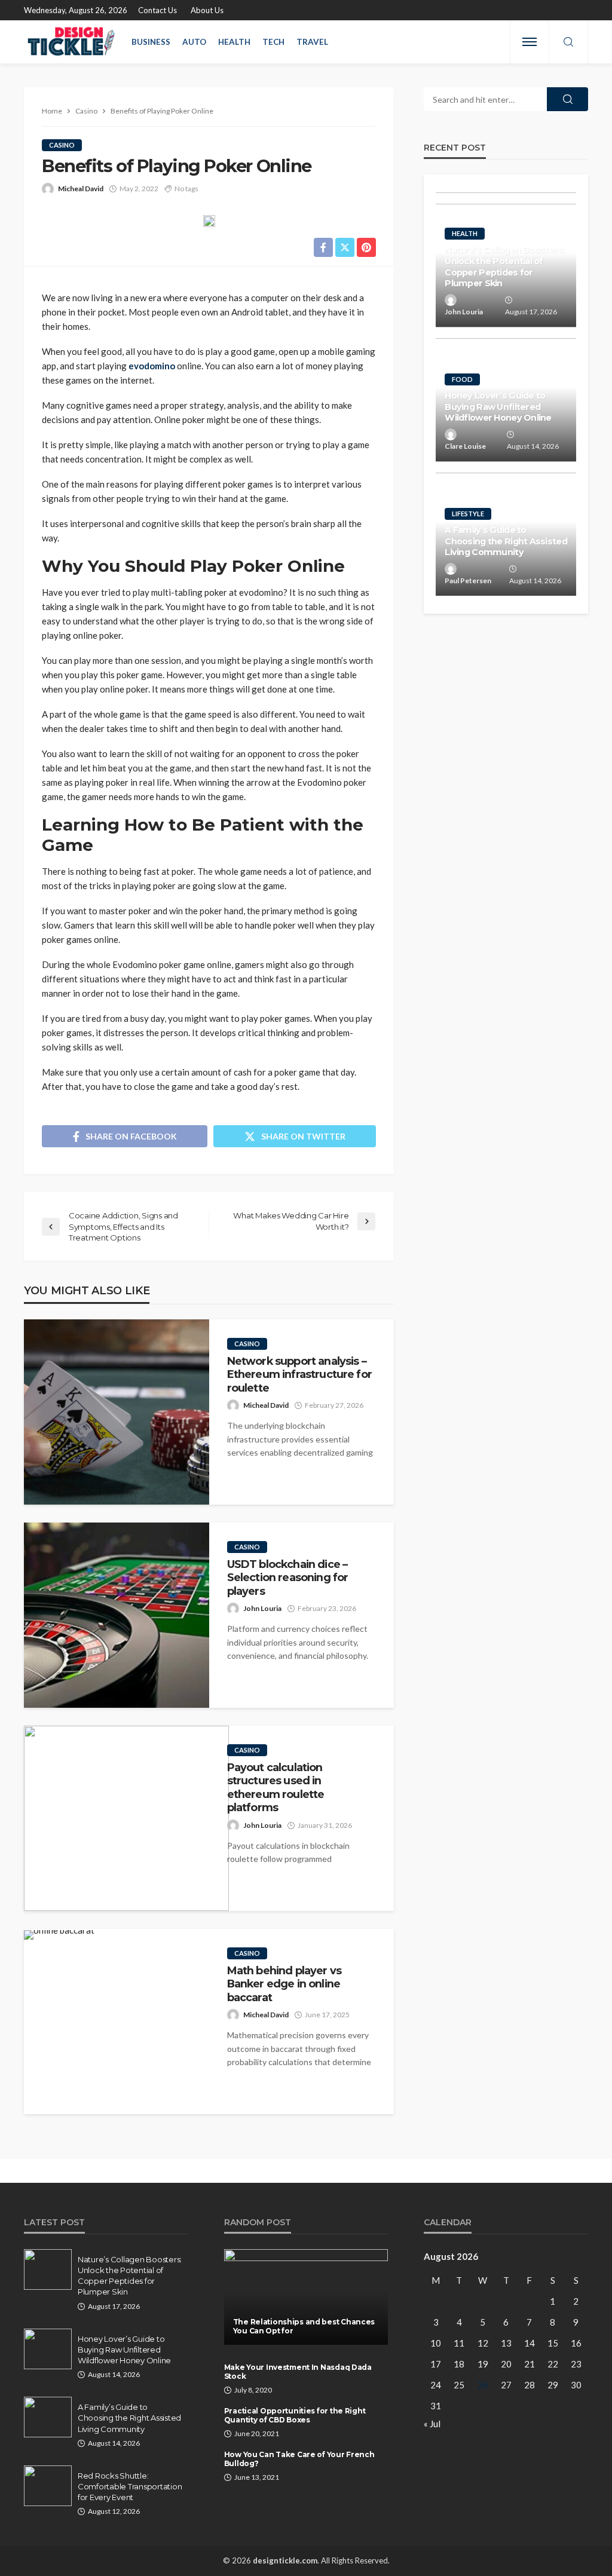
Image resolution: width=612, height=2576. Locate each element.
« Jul (432, 2424)
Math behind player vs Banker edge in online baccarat (284, 1984)
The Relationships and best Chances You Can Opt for (304, 2326)
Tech (273, 42)
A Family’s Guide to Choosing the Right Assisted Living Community (506, 541)
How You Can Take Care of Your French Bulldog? (299, 2459)
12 (483, 2343)
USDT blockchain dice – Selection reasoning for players (288, 1578)
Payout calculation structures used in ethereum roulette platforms (276, 1787)
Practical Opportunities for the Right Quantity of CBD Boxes (295, 2415)
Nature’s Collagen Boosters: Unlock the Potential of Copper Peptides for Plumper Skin (505, 267)
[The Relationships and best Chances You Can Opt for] (306, 2297)
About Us (207, 10)
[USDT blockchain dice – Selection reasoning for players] (117, 1615)
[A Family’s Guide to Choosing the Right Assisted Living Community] (48, 2417)
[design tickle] (72, 42)
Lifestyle (468, 514)
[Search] (568, 42)
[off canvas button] (530, 42)
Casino (62, 145)
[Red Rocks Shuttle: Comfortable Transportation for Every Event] (48, 2486)
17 (436, 2364)
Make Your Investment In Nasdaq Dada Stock (298, 2372)
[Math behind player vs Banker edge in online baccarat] (59, 1935)
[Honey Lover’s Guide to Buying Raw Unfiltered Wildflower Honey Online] (48, 2349)
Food (462, 379)
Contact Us (157, 10)
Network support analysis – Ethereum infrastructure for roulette (299, 1374)
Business (151, 42)
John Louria (262, 1608)
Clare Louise (465, 446)
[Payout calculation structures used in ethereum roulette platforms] (126, 1818)
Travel (312, 42)
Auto (194, 42)
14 (530, 2343)
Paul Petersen (468, 581)
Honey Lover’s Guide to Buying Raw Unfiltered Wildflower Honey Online (498, 407)
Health (234, 42)
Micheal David (81, 189)
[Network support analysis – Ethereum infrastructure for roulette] (117, 1412)
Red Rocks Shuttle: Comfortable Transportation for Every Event (130, 2486)
